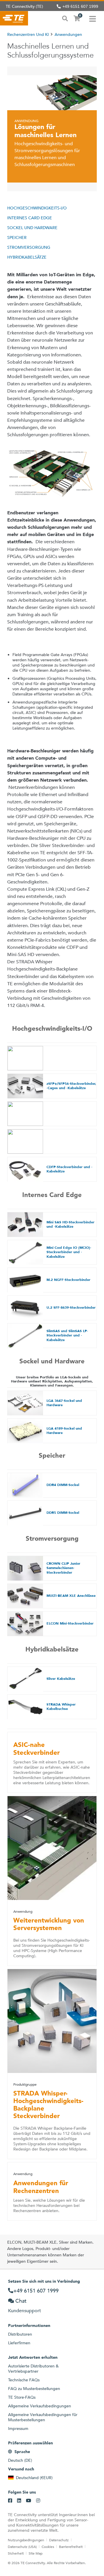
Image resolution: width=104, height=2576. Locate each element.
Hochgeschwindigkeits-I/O (37, 208)
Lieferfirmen (19, 2343)
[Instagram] (38, 2501)
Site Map (36, 2553)
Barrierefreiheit (71, 2546)
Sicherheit (16, 2553)
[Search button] (65, 18)
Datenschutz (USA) (22, 2546)
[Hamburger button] (93, 18)
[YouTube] (29, 2501)
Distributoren (20, 2334)
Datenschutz (59, 2540)
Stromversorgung (29, 247)
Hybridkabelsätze (27, 257)
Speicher (17, 237)
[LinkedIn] (19, 2501)
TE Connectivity (14, 18)
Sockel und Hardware (32, 228)
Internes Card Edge (30, 218)
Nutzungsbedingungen (26, 2540)
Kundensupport (25, 2311)
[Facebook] (10, 2501)
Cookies (48, 2546)
